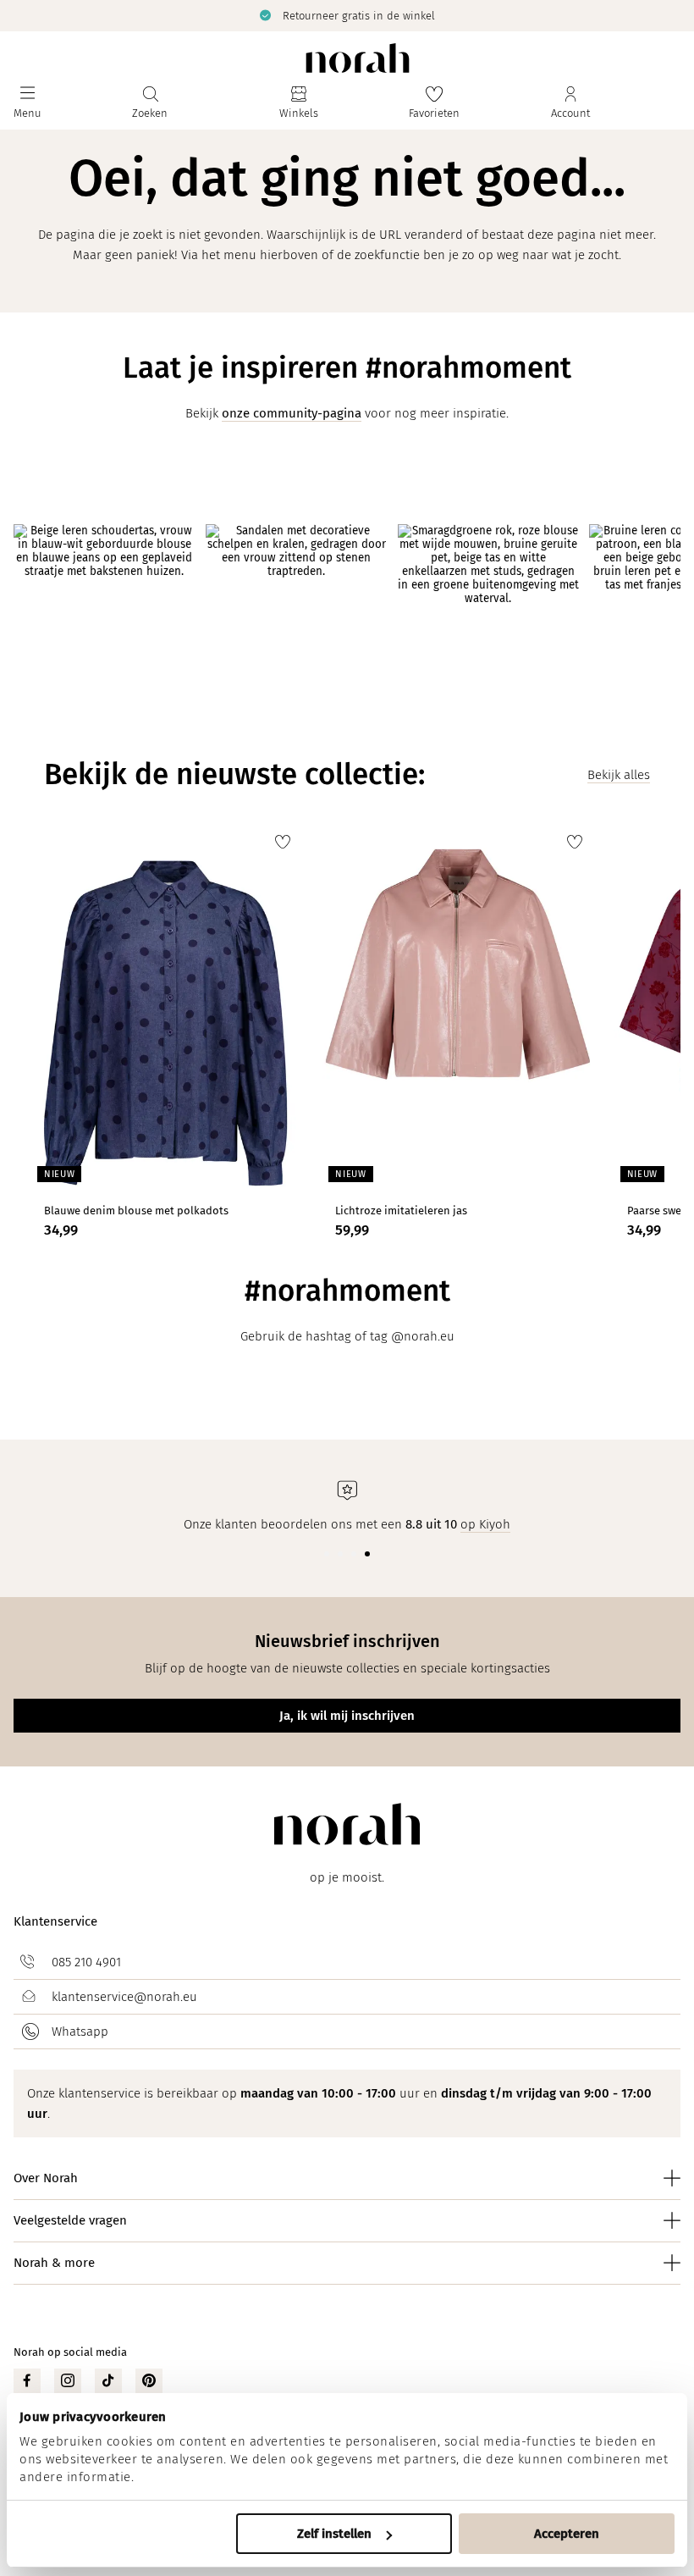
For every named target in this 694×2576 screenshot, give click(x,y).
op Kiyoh (485, 1524)
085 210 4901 (86, 1962)
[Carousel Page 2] (340, 1554)
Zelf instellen (334, 2534)
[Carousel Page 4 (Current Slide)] (367, 1554)
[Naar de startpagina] (358, 58)
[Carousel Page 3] (354, 1554)
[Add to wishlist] (283, 842)
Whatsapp (80, 2032)
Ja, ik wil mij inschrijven (347, 1716)
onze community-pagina (292, 413)
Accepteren (567, 2534)
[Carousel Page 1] (327, 1554)
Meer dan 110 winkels (517, 15)
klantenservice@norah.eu (124, 1997)
